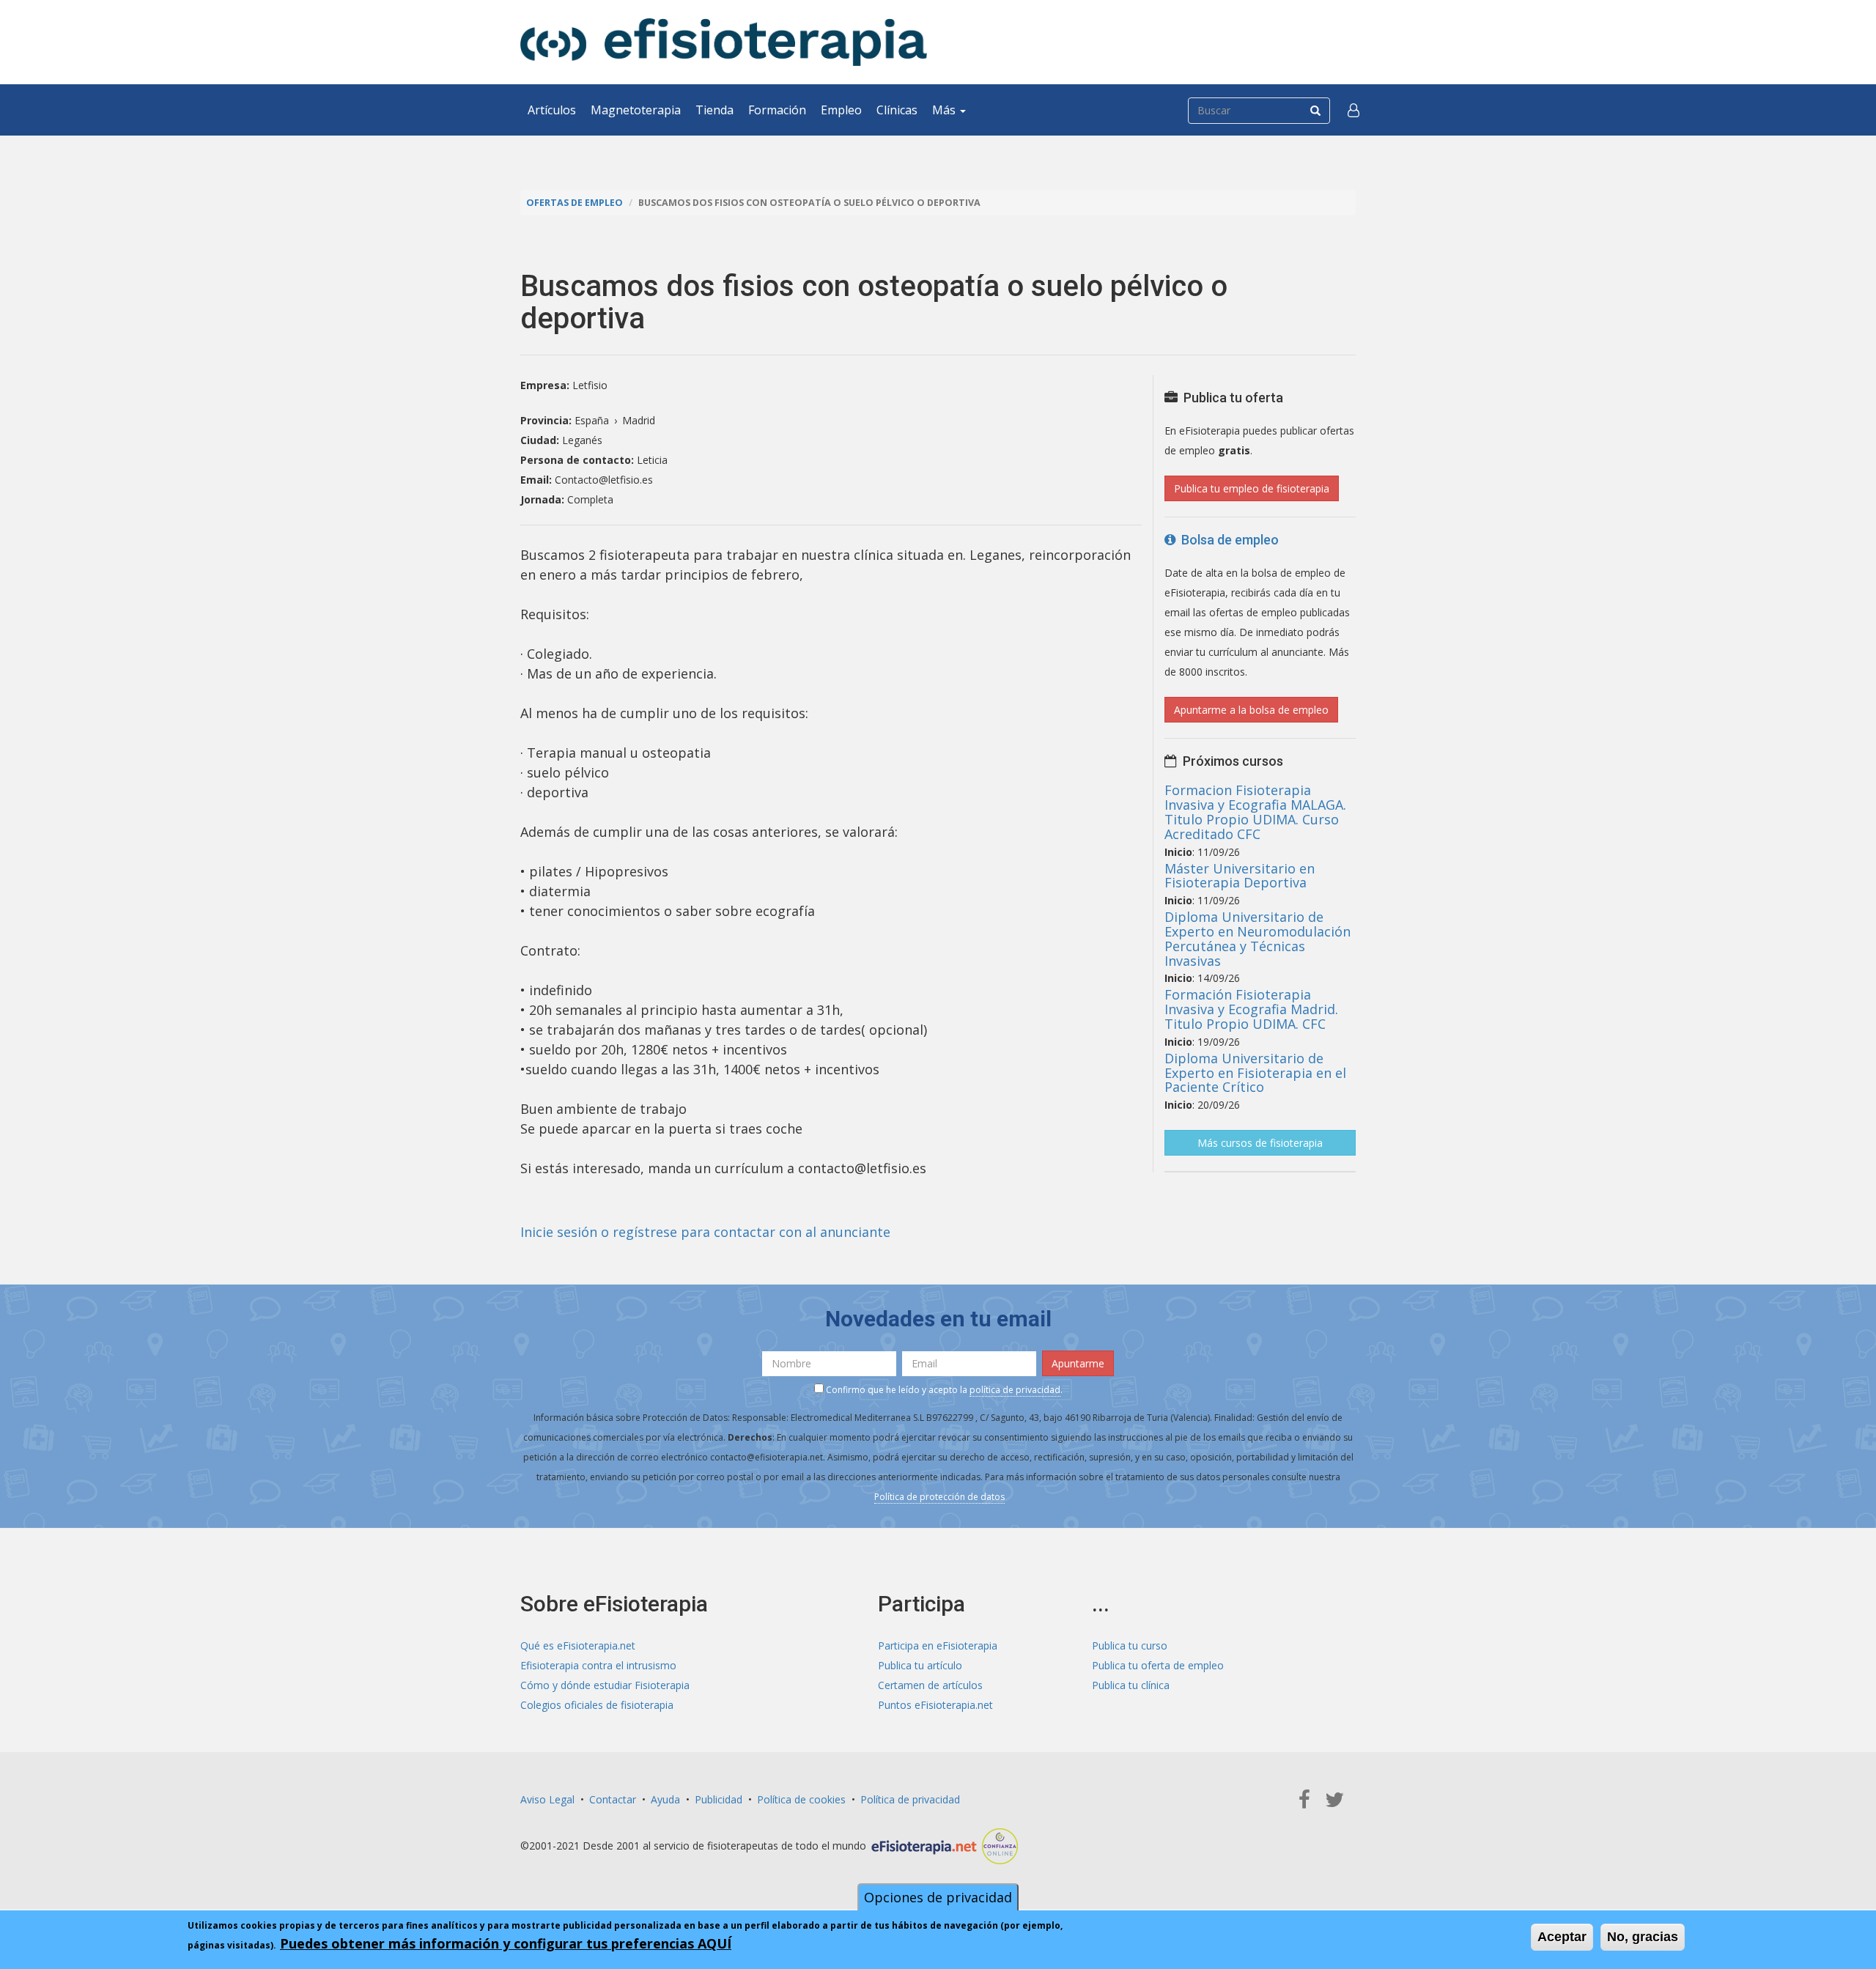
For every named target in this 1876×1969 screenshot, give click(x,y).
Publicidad (719, 1799)
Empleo (841, 110)
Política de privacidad (910, 1799)
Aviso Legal (547, 1799)
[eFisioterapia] (724, 42)
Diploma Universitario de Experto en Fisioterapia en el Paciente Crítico (1255, 1073)
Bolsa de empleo (1227, 540)
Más (945, 110)
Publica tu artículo (920, 1665)
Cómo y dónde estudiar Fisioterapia (605, 1685)
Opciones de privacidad (938, 1897)
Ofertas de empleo (575, 203)
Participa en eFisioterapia (938, 1645)
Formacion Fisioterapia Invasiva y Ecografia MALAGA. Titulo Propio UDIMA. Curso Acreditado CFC (1255, 812)
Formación (777, 110)
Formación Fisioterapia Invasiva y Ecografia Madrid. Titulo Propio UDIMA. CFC (1251, 1009)
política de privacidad (1015, 1390)
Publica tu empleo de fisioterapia (1252, 488)
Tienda (714, 110)
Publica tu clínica (1131, 1685)
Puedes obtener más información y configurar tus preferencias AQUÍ (506, 1943)
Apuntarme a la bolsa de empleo (1251, 710)
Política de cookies (801, 1799)
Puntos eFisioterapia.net (935, 1705)
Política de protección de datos (939, 1497)
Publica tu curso (1130, 1645)
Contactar (613, 1799)
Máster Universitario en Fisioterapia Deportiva (1240, 876)
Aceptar (1562, 1937)
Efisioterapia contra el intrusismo (598, 1665)
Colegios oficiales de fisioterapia (597, 1705)
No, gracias (1643, 1937)
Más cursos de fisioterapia (1260, 1143)
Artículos (552, 110)
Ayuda (665, 1799)
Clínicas (897, 110)
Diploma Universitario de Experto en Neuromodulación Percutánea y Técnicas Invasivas (1258, 938)
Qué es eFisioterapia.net (578, 1645)
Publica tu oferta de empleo (1158, 1665)
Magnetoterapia (636, 110)
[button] (1354, 110)
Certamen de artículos (930, 1685)
